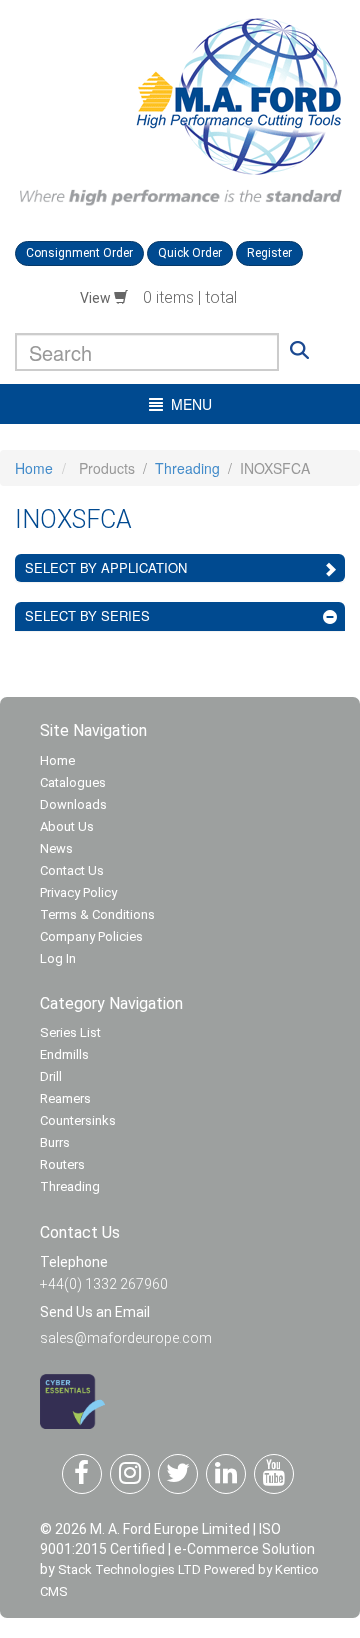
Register (269, 253)
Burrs (55, 1142)
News (56, 848)
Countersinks (78, 1120)
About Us (67, 826)
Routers (62, 1164)
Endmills (64, 1054)
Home (34, 468)
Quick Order (190, 253)
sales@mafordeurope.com (126, 1338)
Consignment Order (79, 253)
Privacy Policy (78, 892)
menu (187, 404)
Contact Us (72, 870)
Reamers (65, 1098)
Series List (70, 1032)
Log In (58, 958)
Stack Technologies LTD (129, 1569)
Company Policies (91, 936)
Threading (187, 468)
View (97, 298)
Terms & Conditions (97, 914)
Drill (51, 1076)
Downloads (73, 804)
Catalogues (73, 782)
